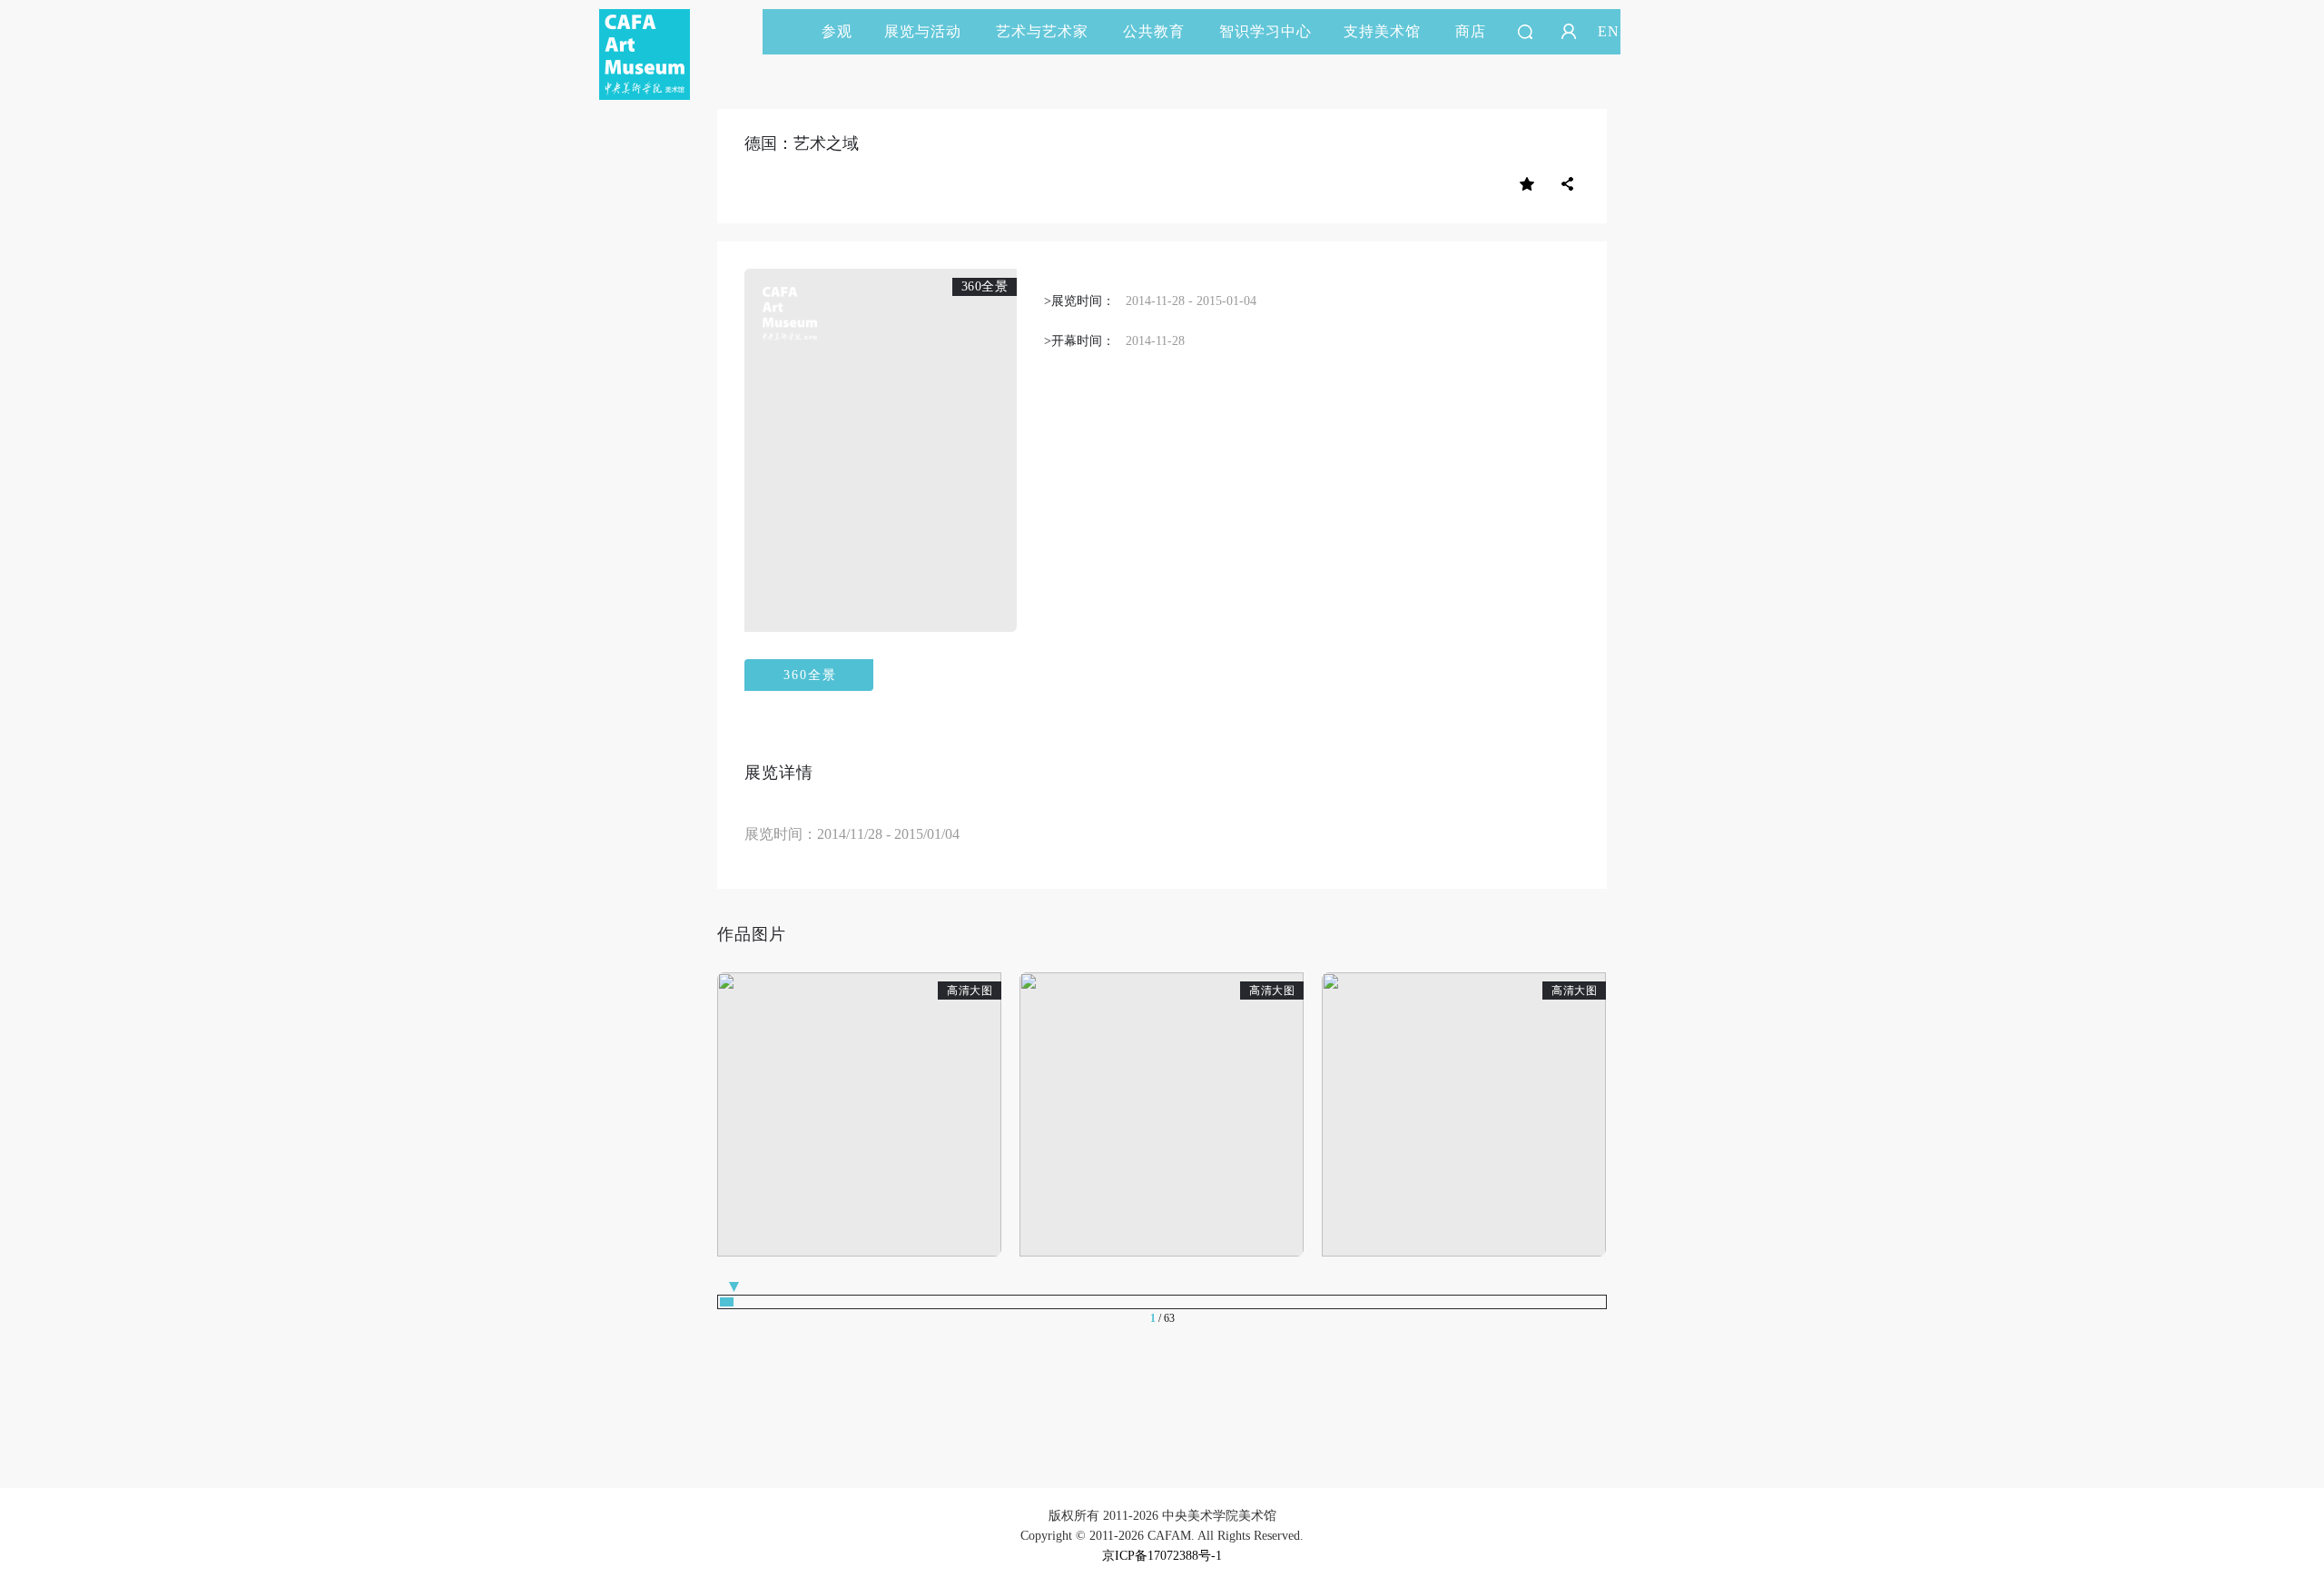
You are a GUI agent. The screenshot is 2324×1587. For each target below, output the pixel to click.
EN (1609, 31)
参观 (837, 31)
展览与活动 (923, 31)
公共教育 (1154, 31)
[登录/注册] (1569, 32)
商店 (1471, 31)
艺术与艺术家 (1042, 31)
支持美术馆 (1382, 31)
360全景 (810, 675)
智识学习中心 (1265, 31)
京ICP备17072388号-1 (1162, 1556)
